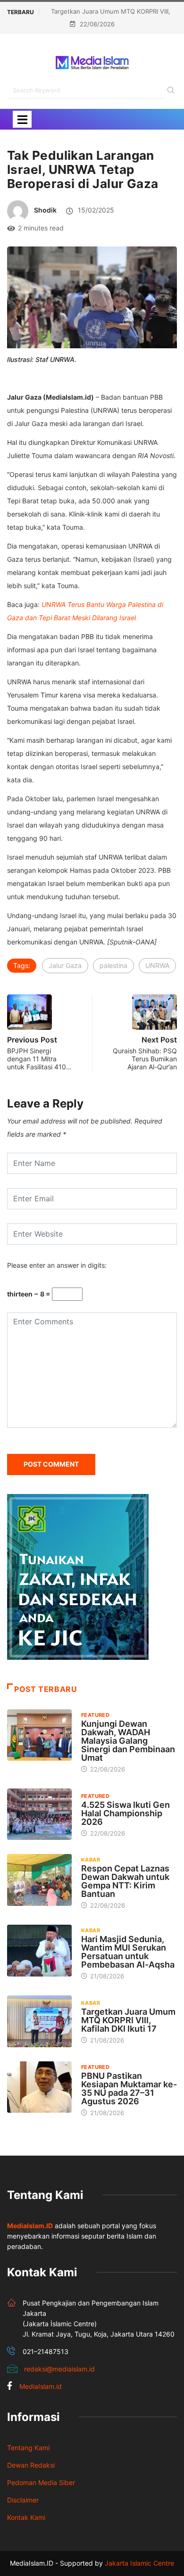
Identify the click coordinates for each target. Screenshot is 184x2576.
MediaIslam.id (41, 2386)
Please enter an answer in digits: (57, 1265)
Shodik (45, 210)
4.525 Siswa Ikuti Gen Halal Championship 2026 (125, 1813)
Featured (96, 1715)
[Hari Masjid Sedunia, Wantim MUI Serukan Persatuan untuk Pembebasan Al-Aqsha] (39, 1950)
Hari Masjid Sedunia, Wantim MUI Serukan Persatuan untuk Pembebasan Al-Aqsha (128, 1952)
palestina (113, 965)
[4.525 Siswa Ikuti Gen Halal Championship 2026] (39, 1814)
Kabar (91, 1860)
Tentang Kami (28, 2448)
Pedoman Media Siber (41, 2482)
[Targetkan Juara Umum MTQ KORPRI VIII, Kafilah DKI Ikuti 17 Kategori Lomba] (39, 2021)
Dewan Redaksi (31, 2465)
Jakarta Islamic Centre (139, 2563)
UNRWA (157, 965)
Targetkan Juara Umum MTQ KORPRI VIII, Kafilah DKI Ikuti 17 (128, 2020)
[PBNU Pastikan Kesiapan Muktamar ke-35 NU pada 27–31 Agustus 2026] (39, 2087)
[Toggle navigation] (22, 119)
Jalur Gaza (65, 965)
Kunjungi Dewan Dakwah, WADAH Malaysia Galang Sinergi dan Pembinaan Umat (128, 1741)
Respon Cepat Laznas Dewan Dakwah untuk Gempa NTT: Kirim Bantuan (125, 1881)
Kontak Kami (26, 2517)
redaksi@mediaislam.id (59, 2369)
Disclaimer (23, 2500)
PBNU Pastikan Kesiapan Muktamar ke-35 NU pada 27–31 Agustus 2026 (129, 2088)
